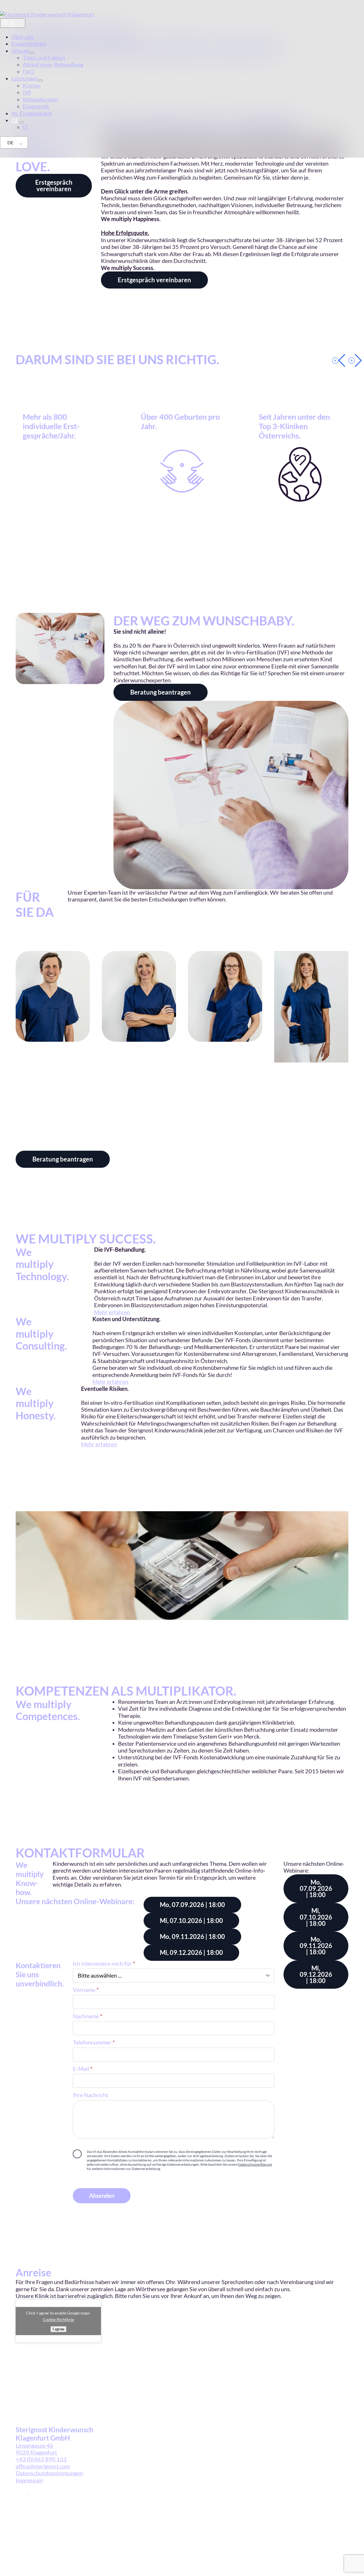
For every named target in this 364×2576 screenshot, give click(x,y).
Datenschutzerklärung (255, 2164)
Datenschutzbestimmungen (49, 2473)
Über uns (23, 37)
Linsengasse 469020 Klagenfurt (36, 2449)
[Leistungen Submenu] (40, 81)
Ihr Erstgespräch (32, 113)
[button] (339, 361)
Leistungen (25, 78)
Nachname (88, 2016)
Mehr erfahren (112, 1312)
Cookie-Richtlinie (58, 2319)
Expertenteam (29, 44)
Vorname (86, 1990)
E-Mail (83, 2069)
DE (10, 142)
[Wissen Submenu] (32, 53)
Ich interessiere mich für (104, 1964)
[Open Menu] (13, 23)
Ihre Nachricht (90, 2095)
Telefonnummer (94, 2042)
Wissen (20, 51)
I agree (58, 2329)
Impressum (29, 2480)
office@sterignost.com (43, 2466)
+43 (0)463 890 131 (41, 2459)
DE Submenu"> (21, 122)
